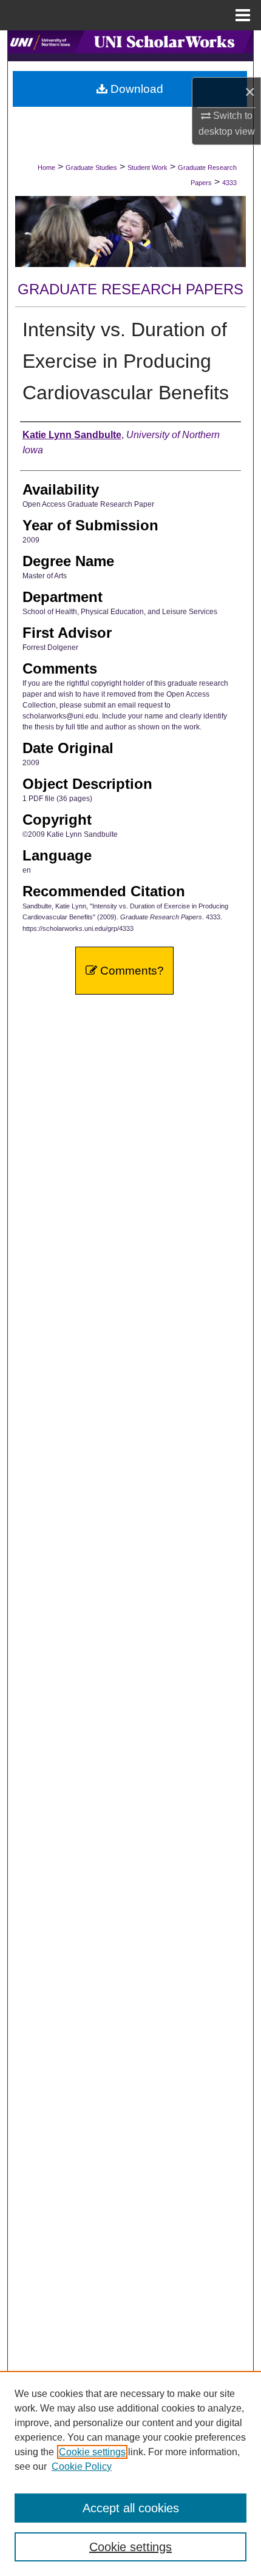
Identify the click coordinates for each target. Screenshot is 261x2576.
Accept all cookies (131, 2508)
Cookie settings (92, 2452)
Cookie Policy (82, 2466)
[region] (130, 2473)
